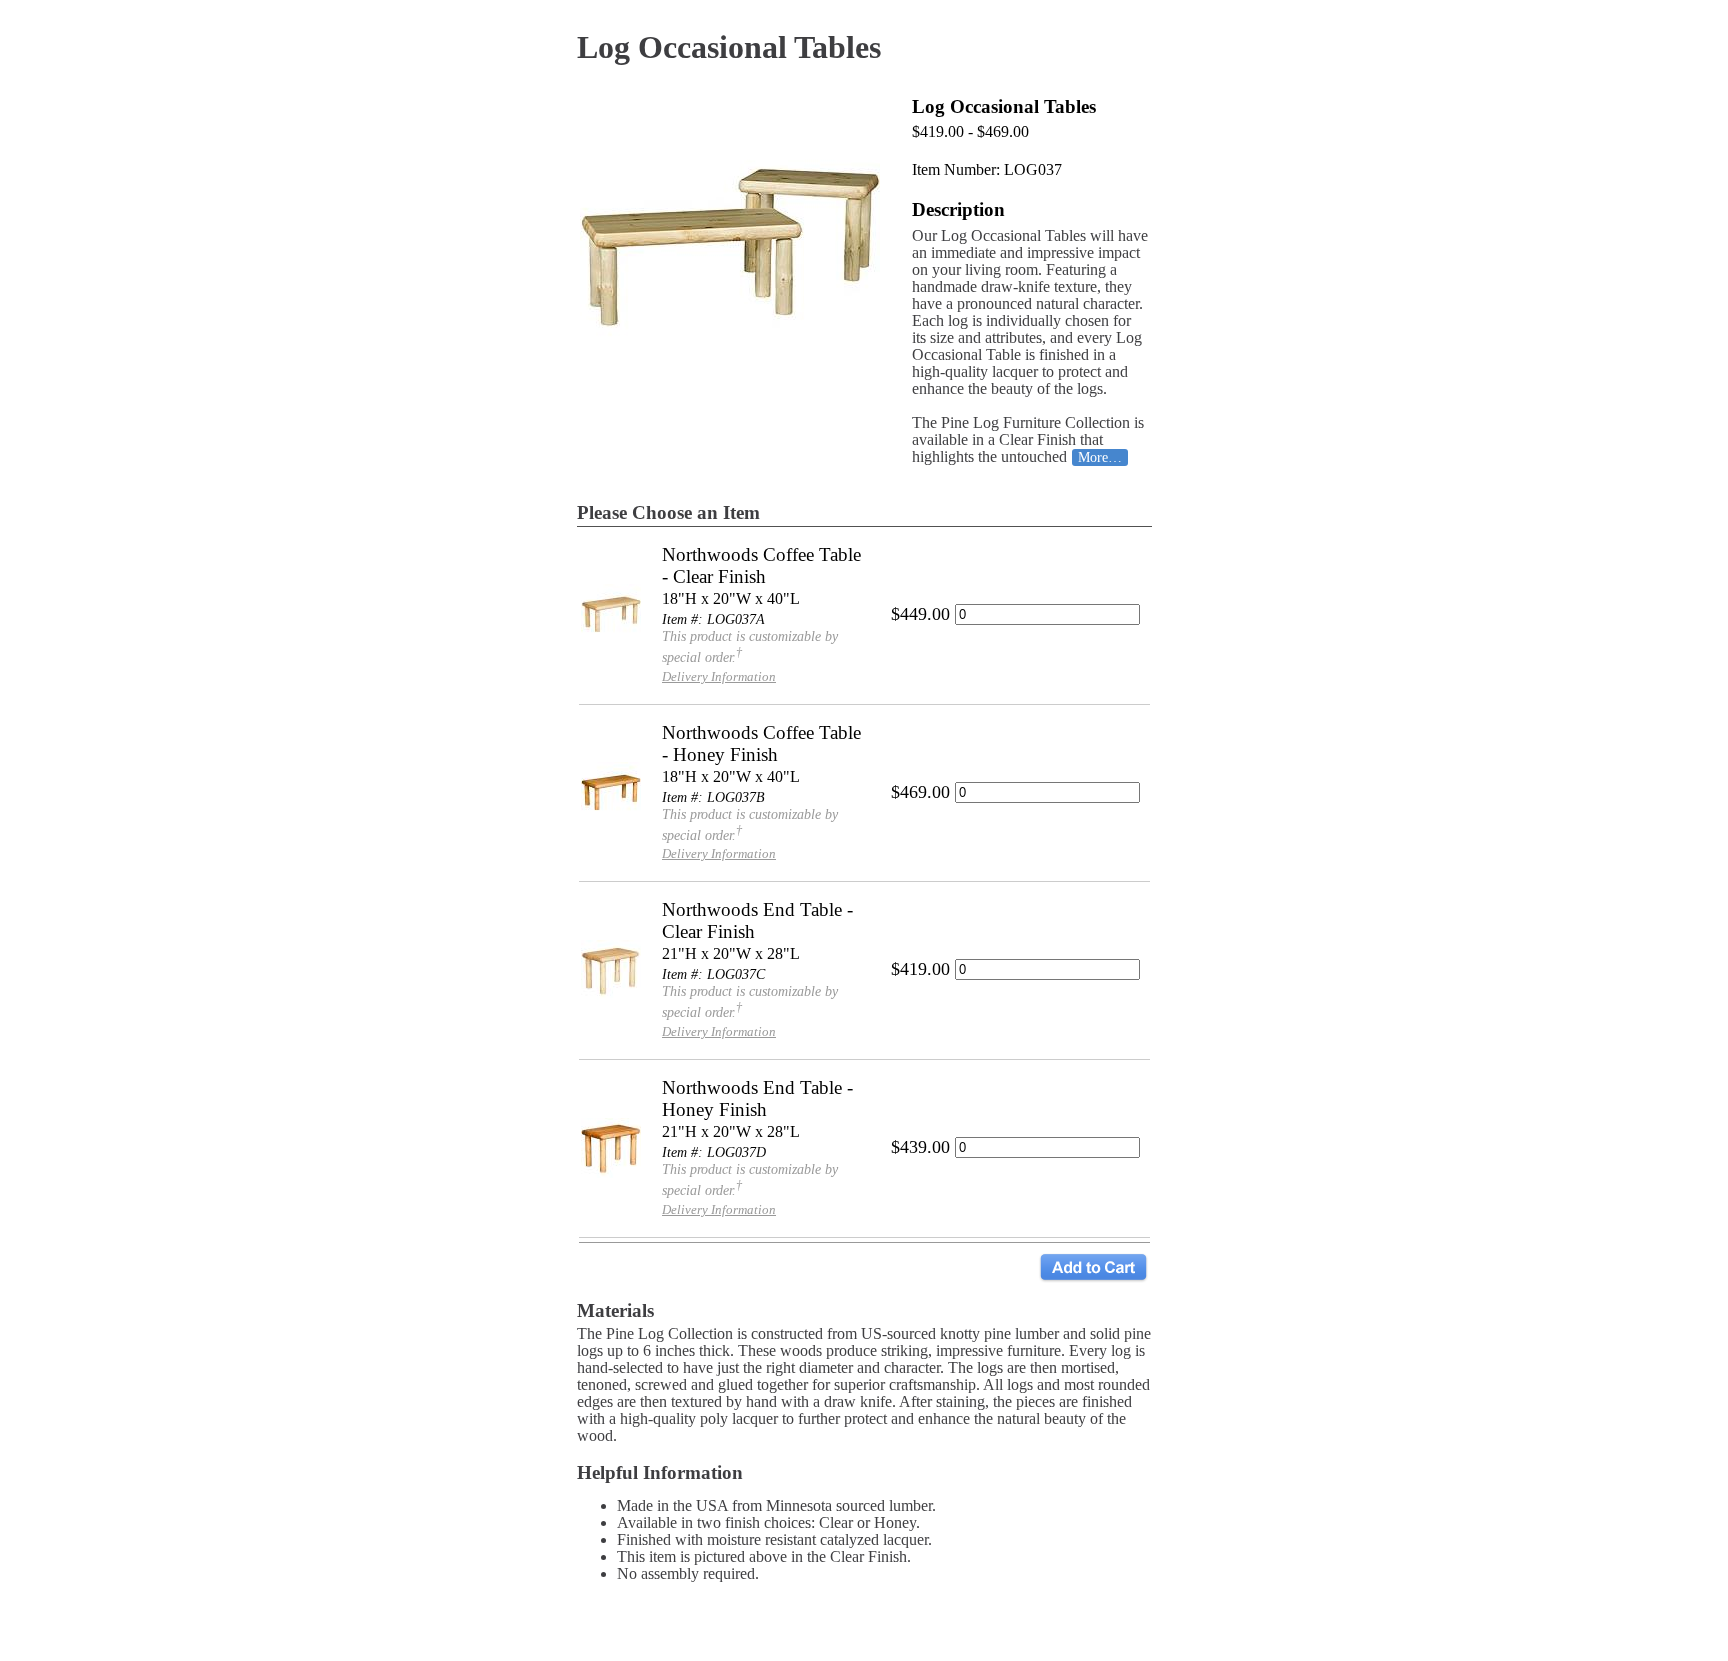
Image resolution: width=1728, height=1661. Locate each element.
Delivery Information (719, 676)
